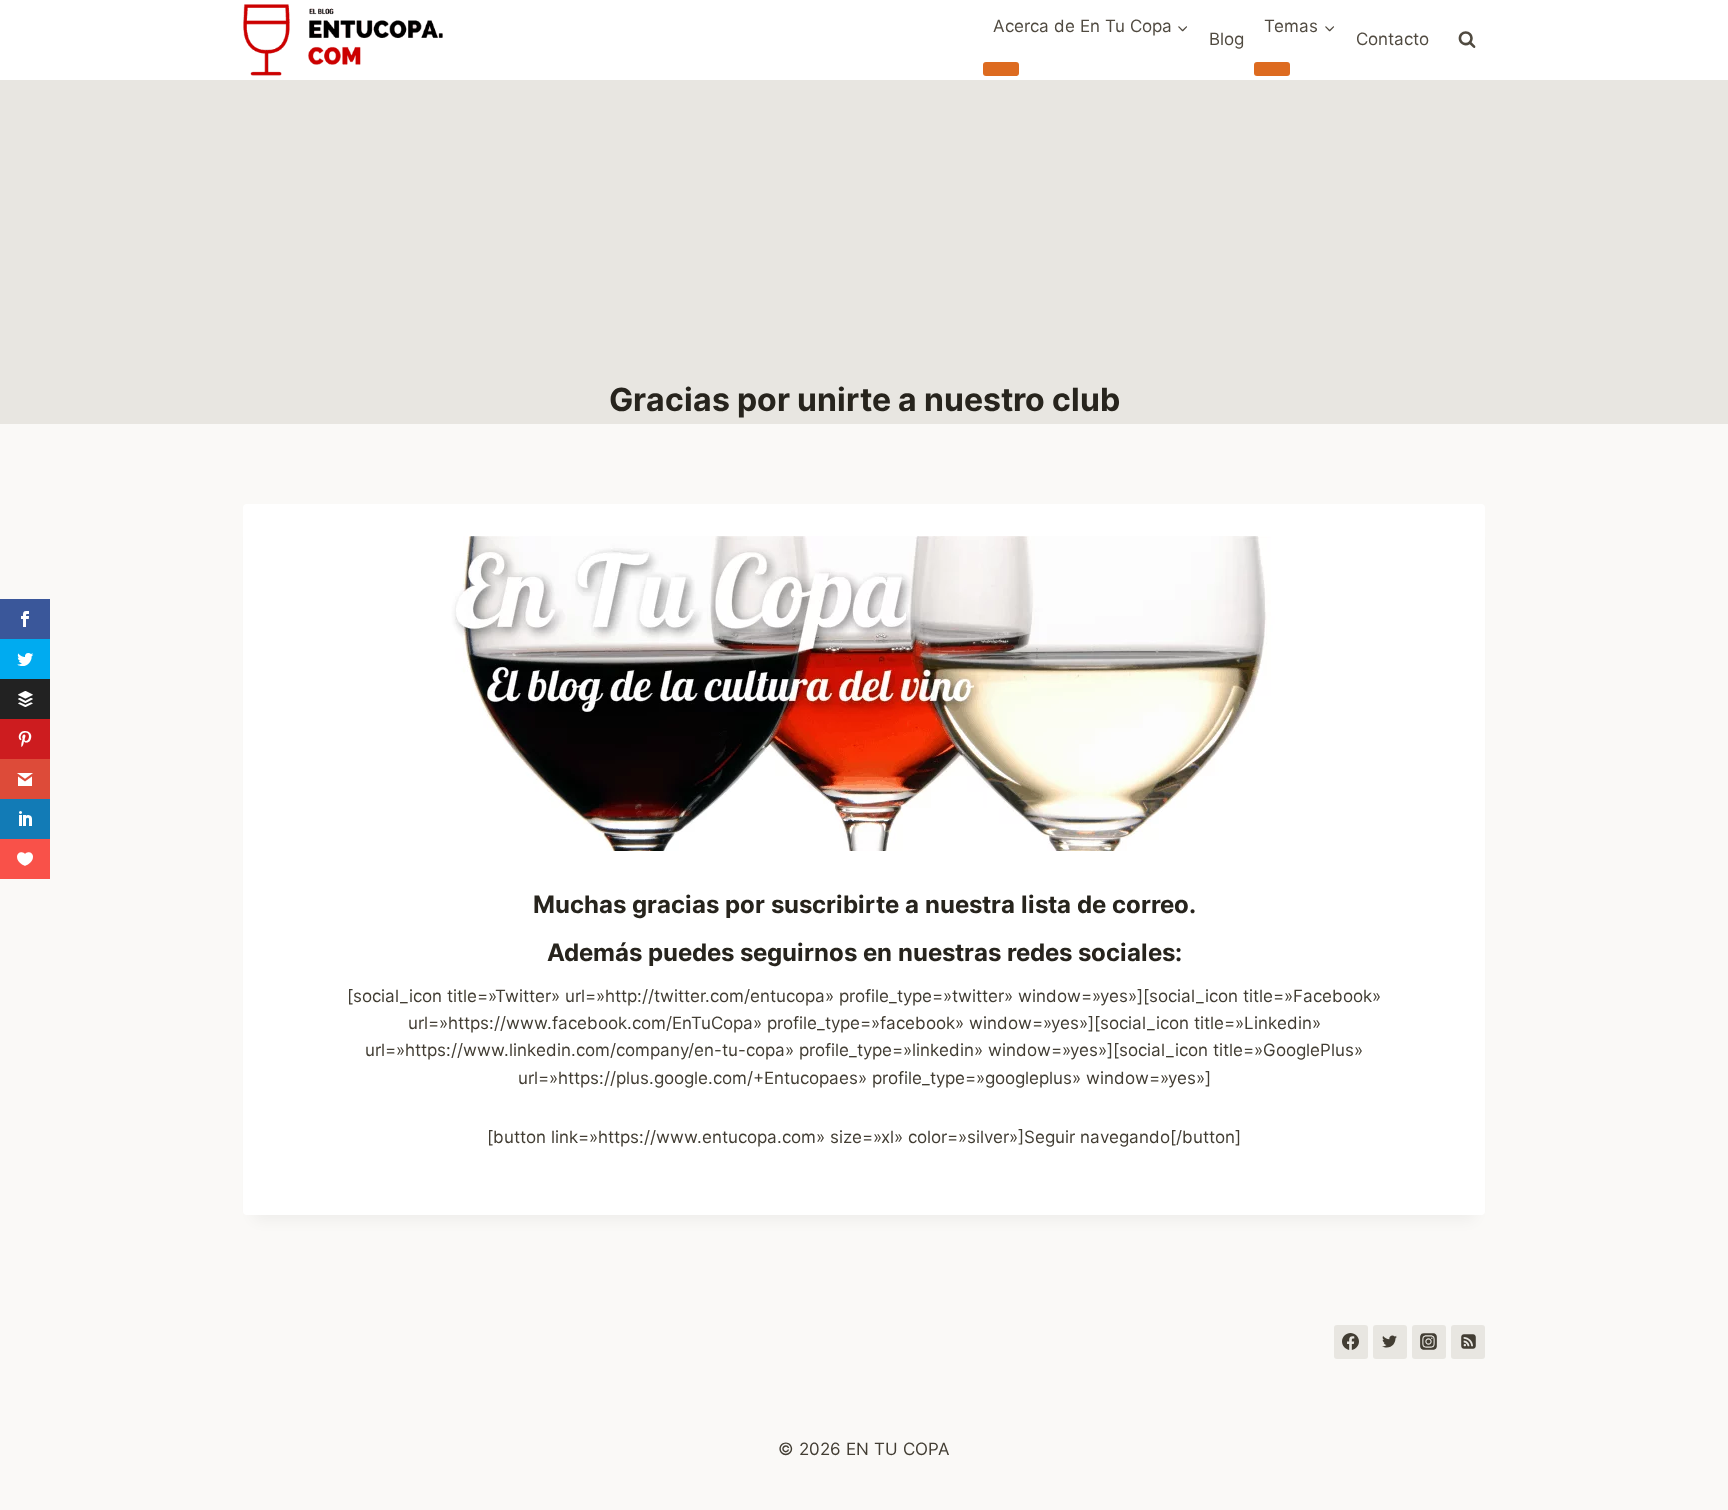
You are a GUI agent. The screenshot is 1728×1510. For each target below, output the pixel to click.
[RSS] (1468, 1342)
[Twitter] (1390, 1342)
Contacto (1392, 39)
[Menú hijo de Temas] (1272, 69)
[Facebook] (1351, 1342)
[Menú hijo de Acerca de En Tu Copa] (1001, 69)
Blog (1226, 39)
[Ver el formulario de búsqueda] (1467, 40)
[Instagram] (1429, 1342)
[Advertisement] (864, 230)
